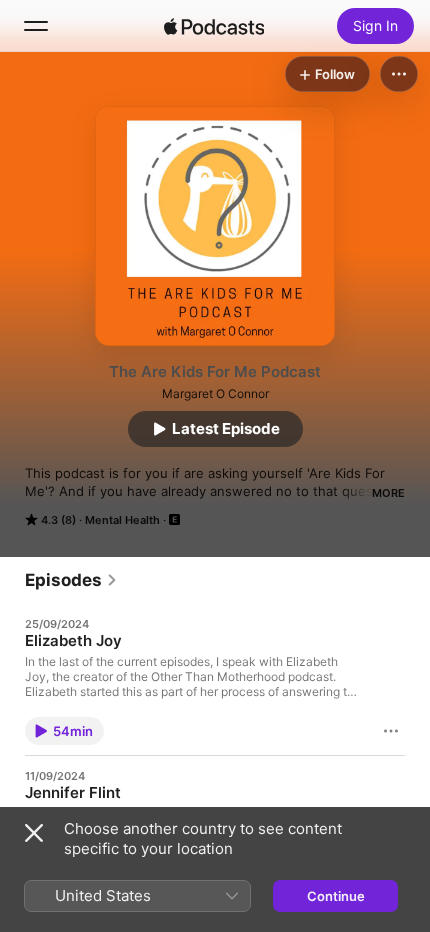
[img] (214, 26)
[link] (71, 580)
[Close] (34, 833)
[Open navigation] (36, 26)
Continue (336, 896)
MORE (388, 493)
